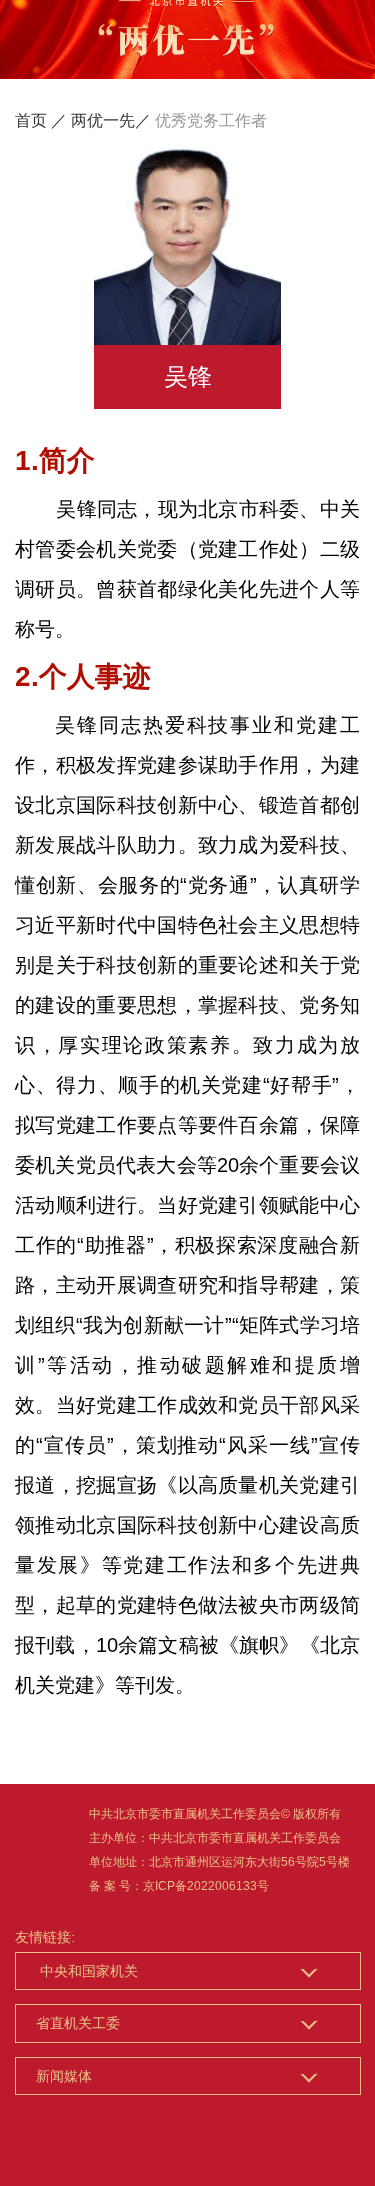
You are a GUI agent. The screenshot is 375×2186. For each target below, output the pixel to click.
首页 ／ (41, 120)
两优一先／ (111, 120)
